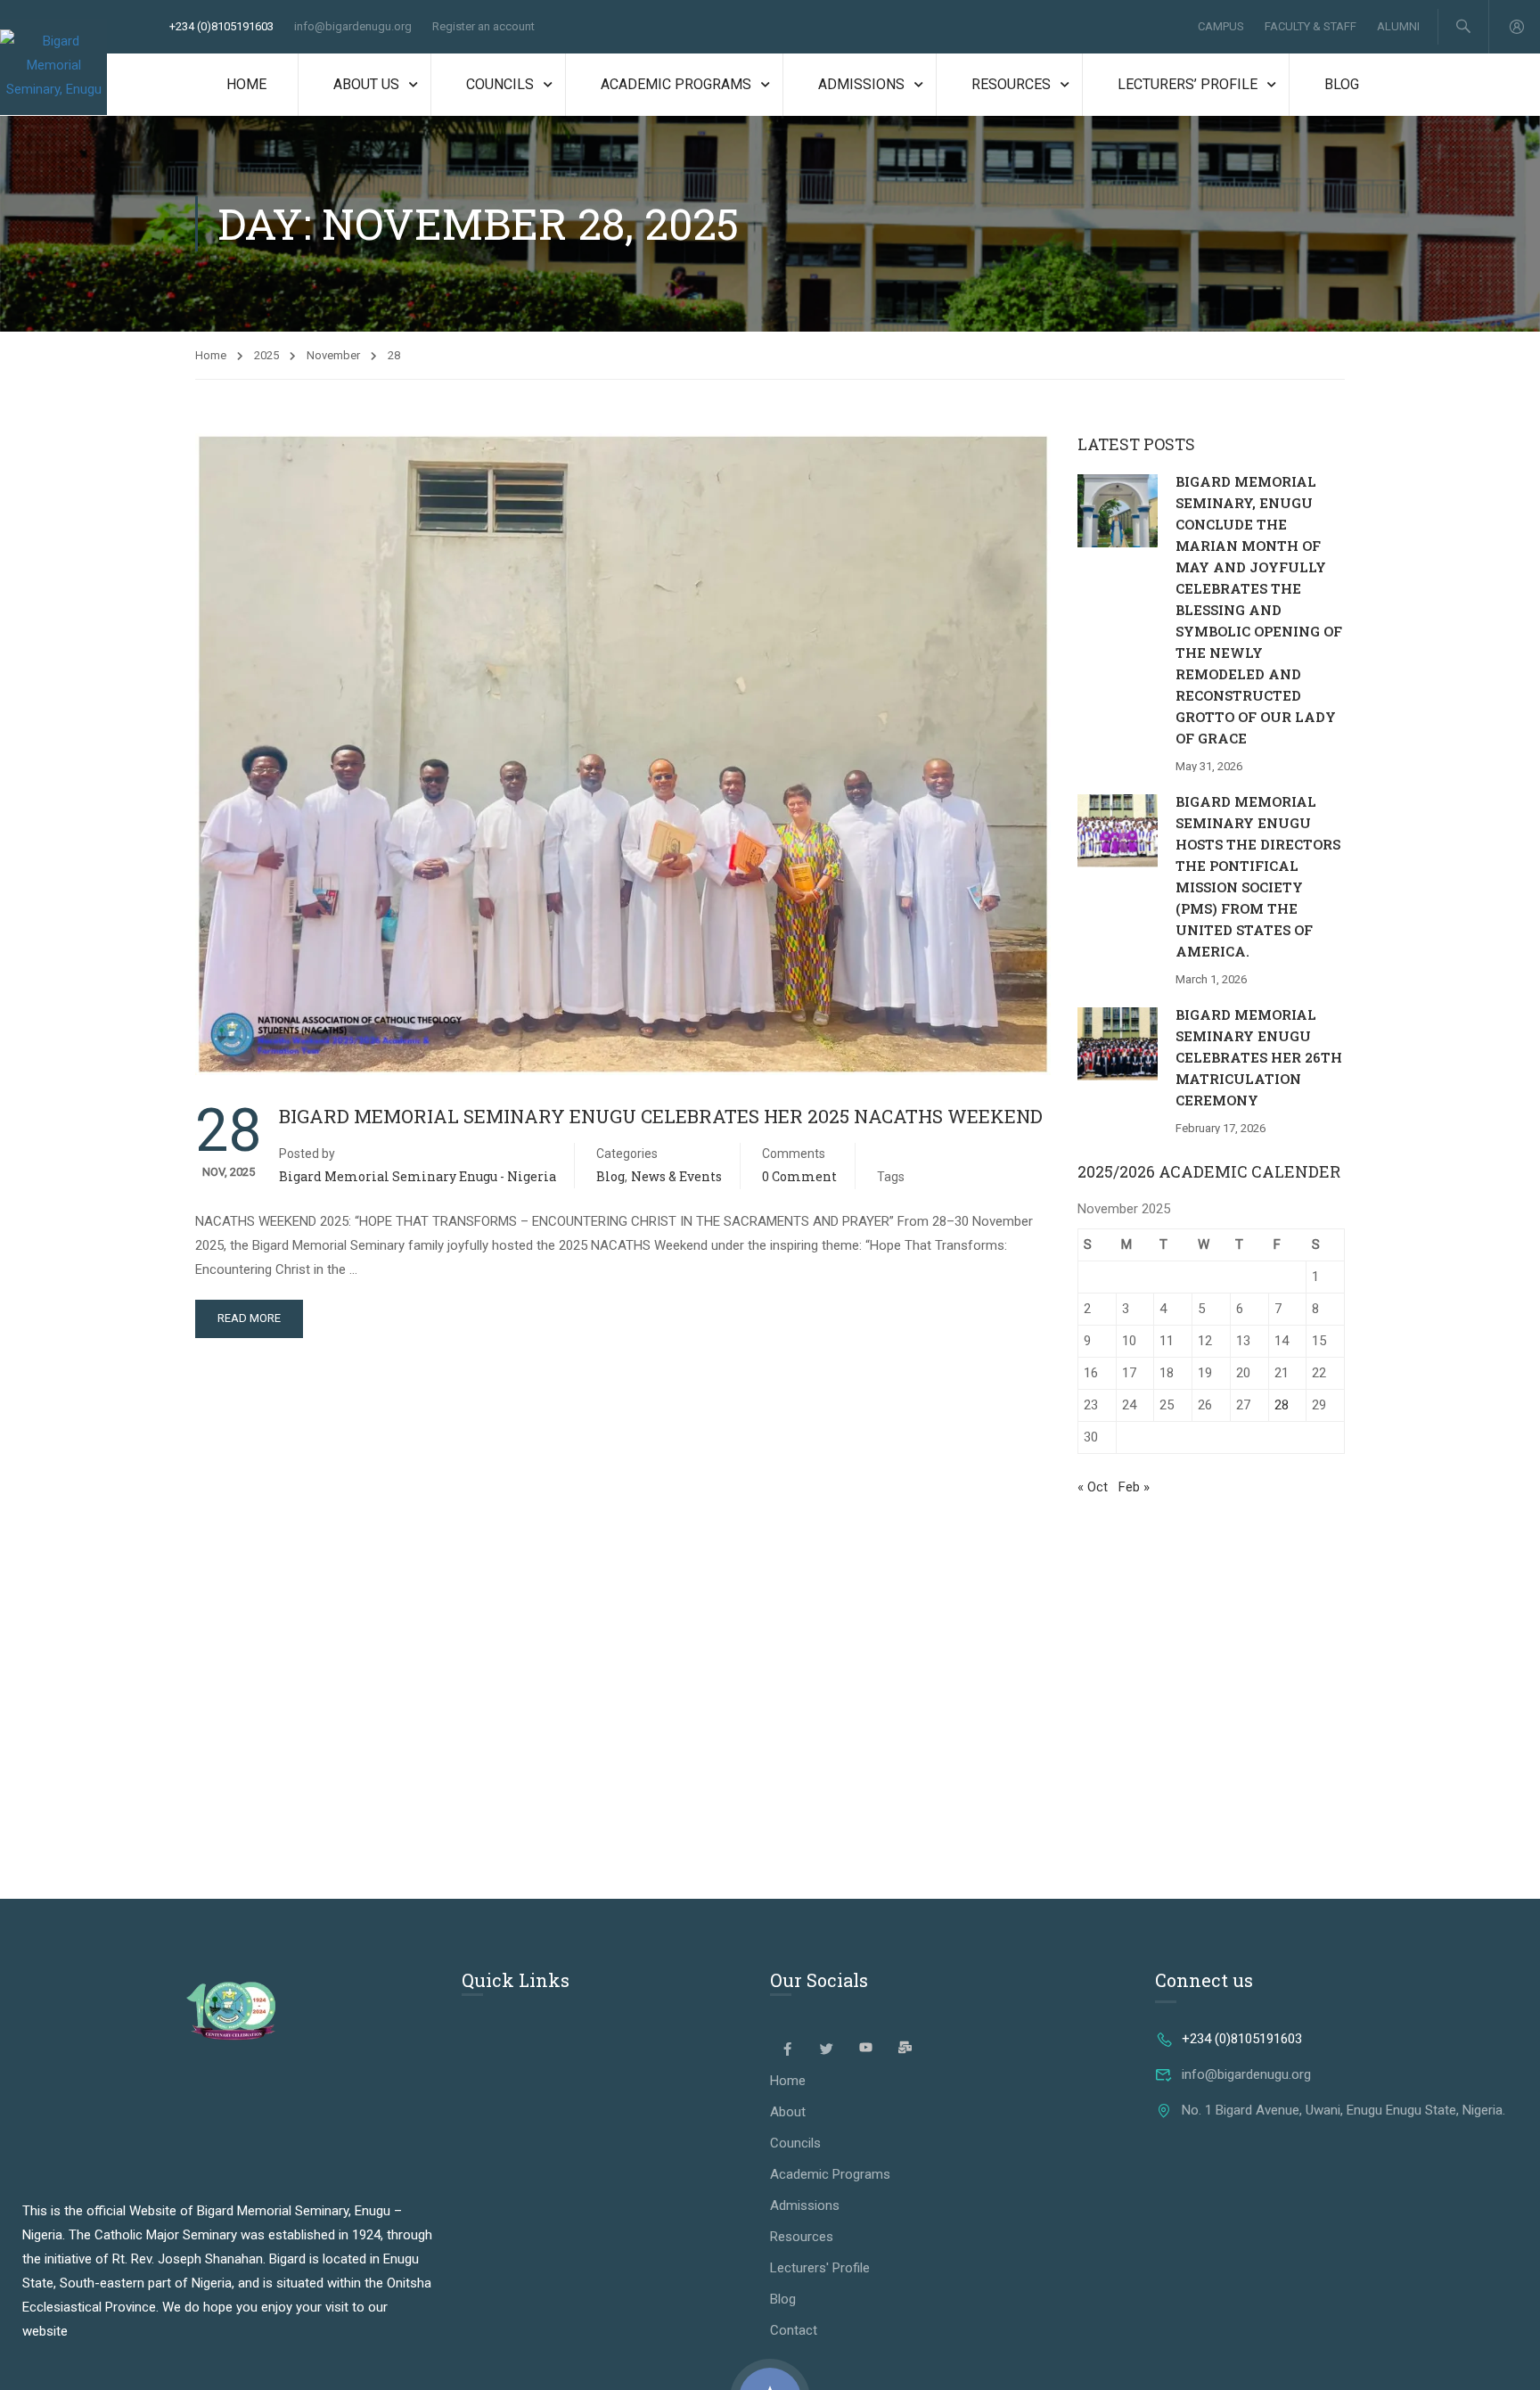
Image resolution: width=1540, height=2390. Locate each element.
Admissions (861, 84)
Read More (249, 1318)
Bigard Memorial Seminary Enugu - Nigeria (418, 1176)
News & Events (676, 1176)
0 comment (799, 1176)
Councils (500, 84)
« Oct (1093, 1487)
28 (1282, 1405)
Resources (1011, 84)
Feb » (1134, 1487)
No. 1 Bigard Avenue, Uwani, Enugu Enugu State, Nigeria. (1343, 2110)
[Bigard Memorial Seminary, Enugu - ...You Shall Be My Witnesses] (53, 67)
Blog (1342, 84)
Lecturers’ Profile (1188, 84)
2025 (266, 355)
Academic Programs (676, 84)
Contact (794, 2330)
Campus (1221, 26)
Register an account (483, 26)
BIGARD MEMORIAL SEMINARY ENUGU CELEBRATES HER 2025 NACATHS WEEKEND (661, 1116)
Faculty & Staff (1311, 26)
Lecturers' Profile (820, 2268)
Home (246, 84)
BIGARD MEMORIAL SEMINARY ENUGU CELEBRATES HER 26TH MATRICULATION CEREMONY (1259, 1057)
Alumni (1398, 26)
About (788, 2112)
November (333, 355)
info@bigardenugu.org (353, 26)
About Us (366, 84)
